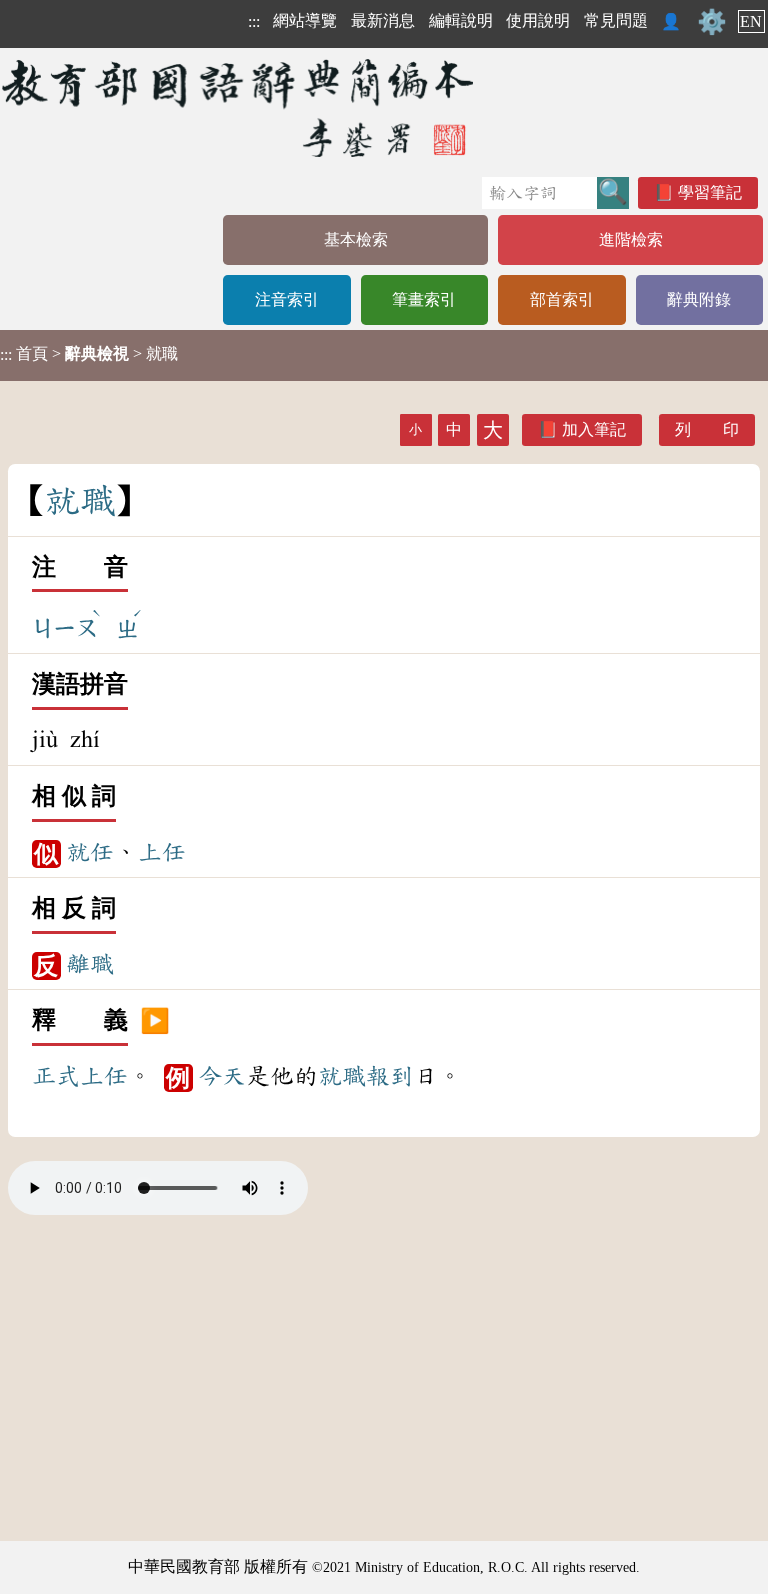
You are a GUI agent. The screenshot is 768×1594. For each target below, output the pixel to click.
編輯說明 (461, 20)
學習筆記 (710, 192)
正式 (56, 1076)
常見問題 (616, 20)
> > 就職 (89, 354)
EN (751, 21)
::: (254, 21)
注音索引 (287, 299)
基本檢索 (356, 239)
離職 (90, 964)
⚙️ (712, 22)
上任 (162, 852)
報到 (390, 1076)
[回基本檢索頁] (239, 107)
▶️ (155, 1021)
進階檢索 (631, 239)
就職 (342, 1076)
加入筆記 (594, 429)
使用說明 (538, 20)
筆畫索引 (424, 299)
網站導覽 (305, 20)
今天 (222, 1076)
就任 (90, 852)
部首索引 (562, 299)
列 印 (707, 429)
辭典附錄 (699, 299)
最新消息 (383, 20)
